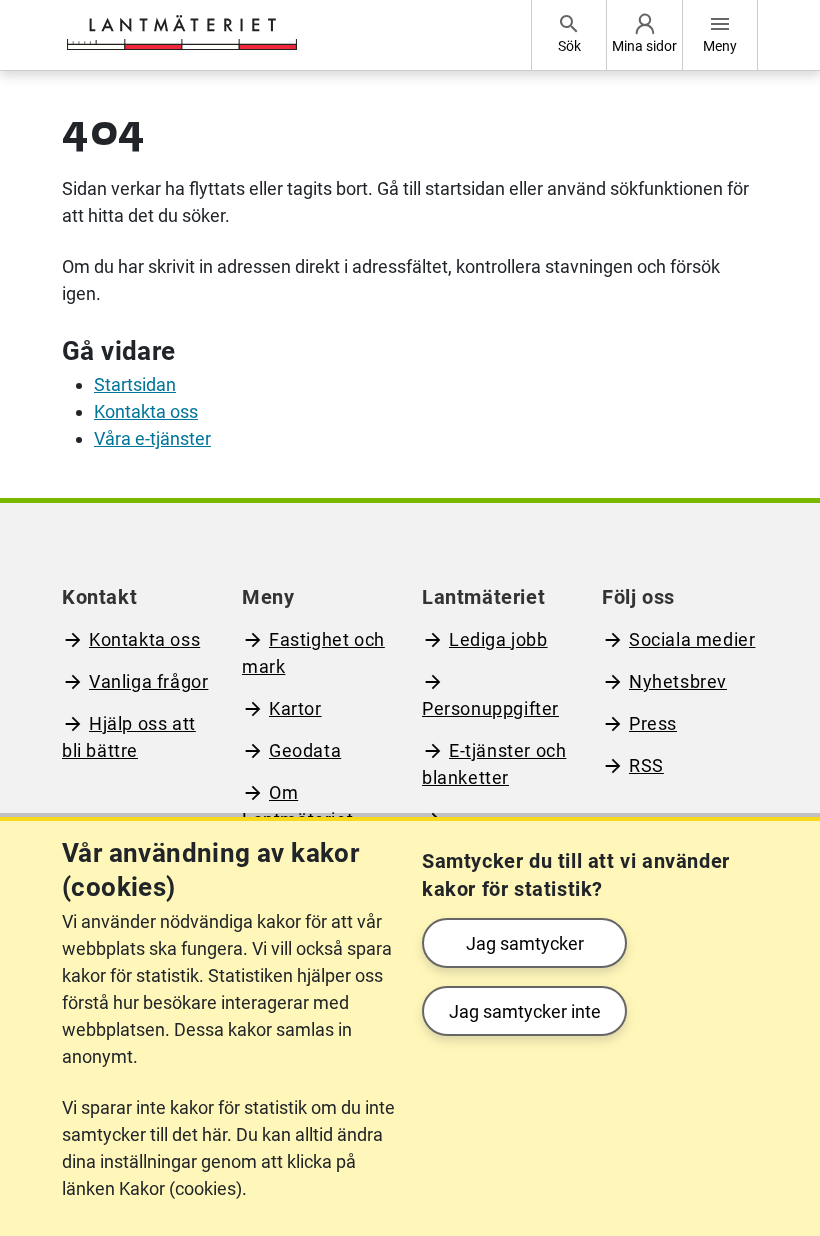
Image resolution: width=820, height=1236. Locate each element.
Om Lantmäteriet (297, 806)
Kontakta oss (146, 411)
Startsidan (135, 384)
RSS (646, 765)
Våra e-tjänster (152, 438)
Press (653, 723)
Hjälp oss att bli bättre (129, 737)
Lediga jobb (498, 639)
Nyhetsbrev (678, 681)
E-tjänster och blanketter (494, 764)
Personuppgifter (490, 708)
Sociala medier (692, 639)
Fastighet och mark (313, 653)
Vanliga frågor (148, 681)
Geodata (305, 750)
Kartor (295, 708)
